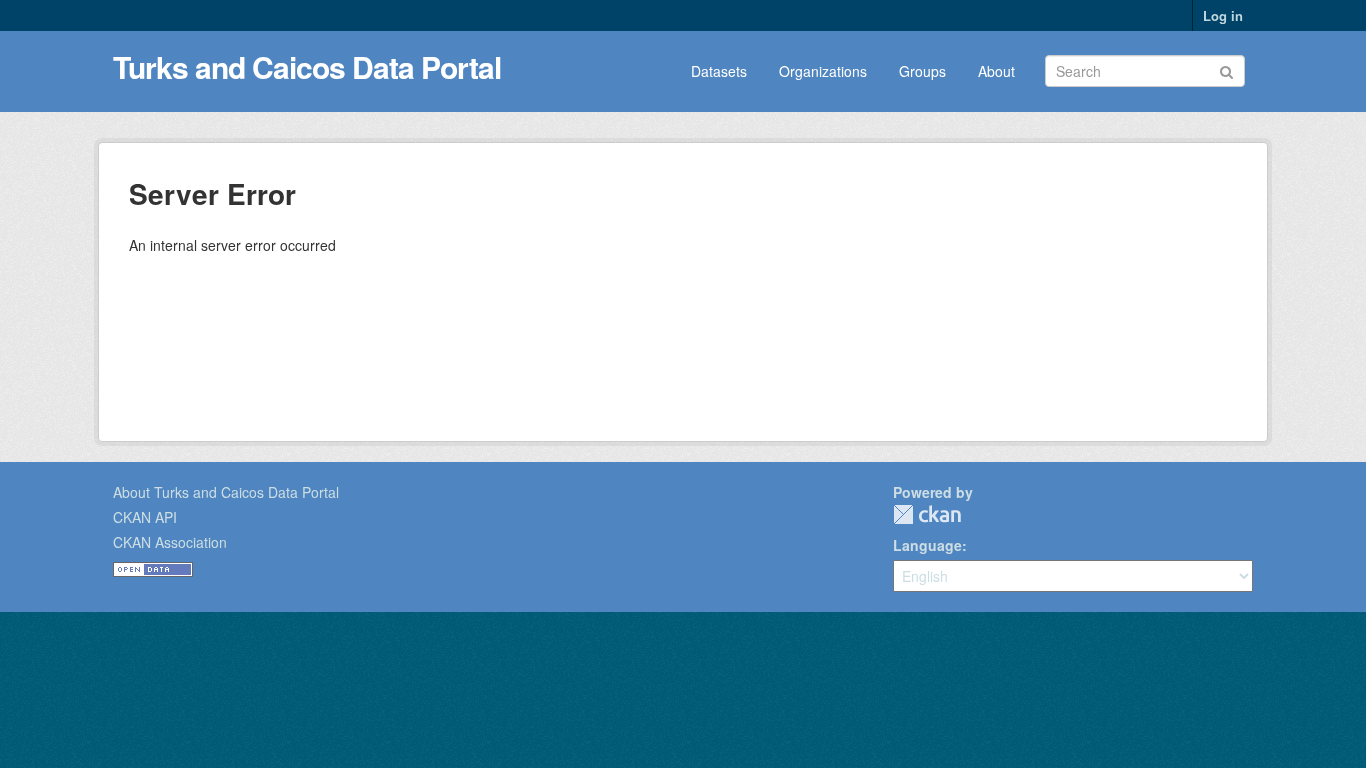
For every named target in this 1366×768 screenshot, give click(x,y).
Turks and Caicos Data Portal (307, 66)
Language (927, 545)
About (996, 71)
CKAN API (145, 517)
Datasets (719, 71)
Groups (922, 71)
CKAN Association (170, 542)
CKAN (927, 514)
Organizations (823, 71)
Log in (1223, 15)
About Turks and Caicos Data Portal (226, 492)
